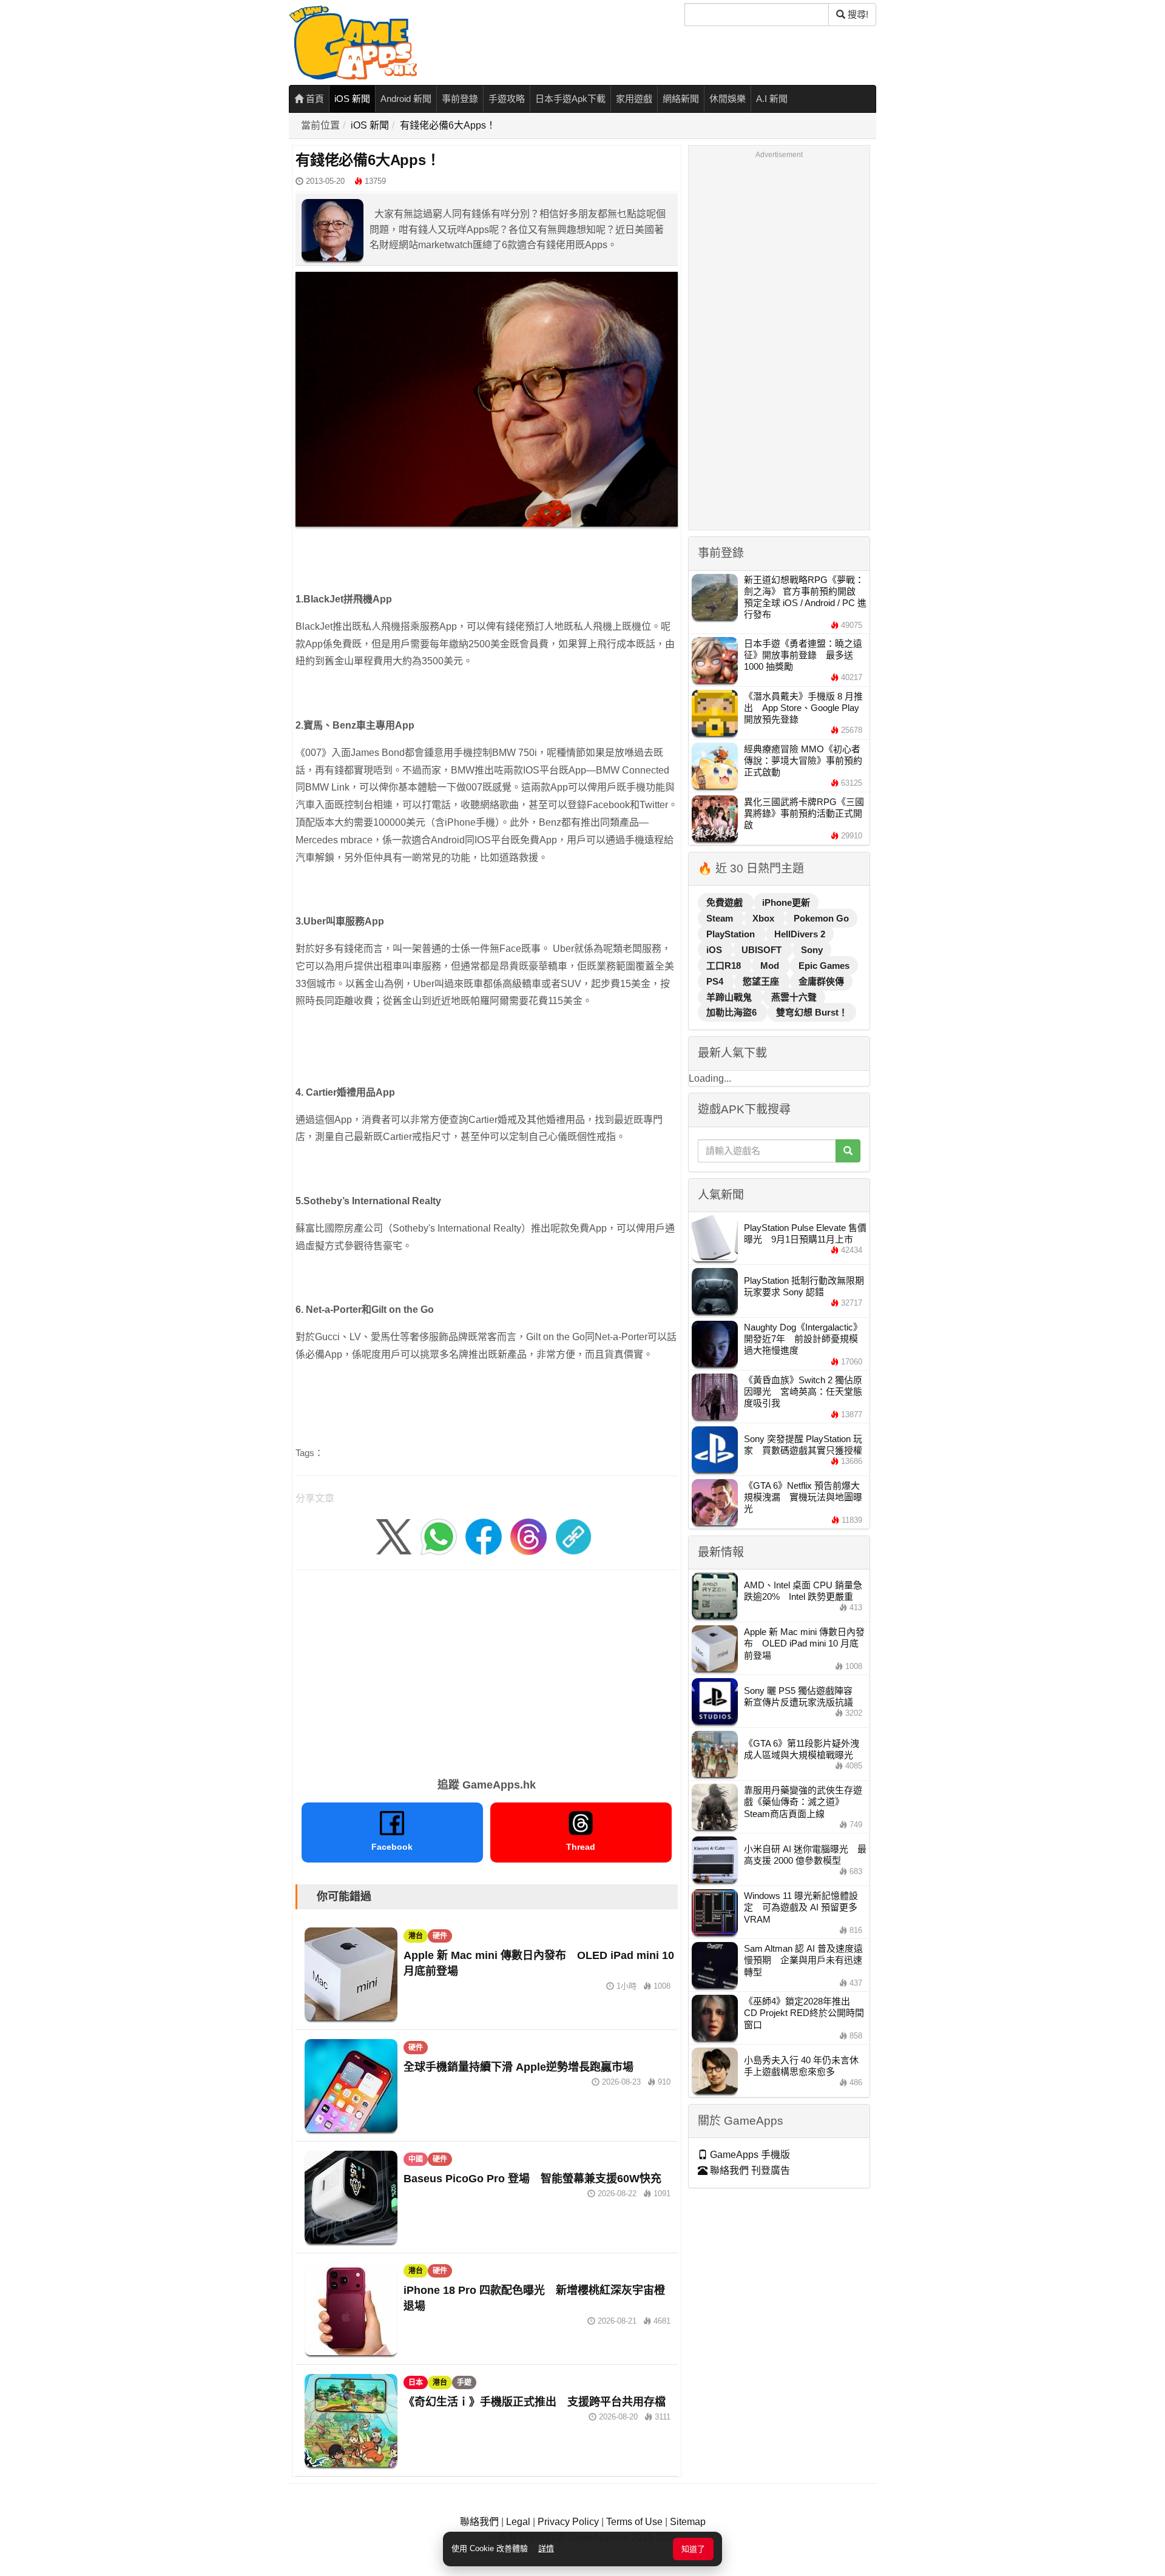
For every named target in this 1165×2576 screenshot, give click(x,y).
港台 (416, 1936)
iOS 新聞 (352, 99)
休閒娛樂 (728, 99)
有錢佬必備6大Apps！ (448, 125)
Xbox (765, 918)
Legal (518, 2522)
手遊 (464, 2382)
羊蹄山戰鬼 (730, 997)
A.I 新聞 (772, 99)
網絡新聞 (681, 99)
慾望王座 (762, 981)
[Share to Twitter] (394, 1536)
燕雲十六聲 (794, 997)
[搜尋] (848, 1151)
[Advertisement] (487, 1670)
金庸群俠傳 (821, 981)
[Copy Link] (573, 1536)
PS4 (716, 981)
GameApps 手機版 (749, 2155)
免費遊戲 (726, 902)
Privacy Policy (568, 2522)
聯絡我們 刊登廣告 (749, 2170)
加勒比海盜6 (733, 1012)
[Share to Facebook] (484, 1536)
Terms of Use (634, 2522)
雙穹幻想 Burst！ (812, 1012)
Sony (812, 950)
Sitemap (688, 2522)
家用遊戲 (634, 99)
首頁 (314, 99)
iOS (715, 950)
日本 (416, 2382)
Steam (721, 918)
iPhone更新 (786, 902)
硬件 (440, 1936)
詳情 (546, 2548)
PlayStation (732, 934)
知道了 (693, 2549)
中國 (416, 2159)
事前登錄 (460, 99)
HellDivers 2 (800, 934)
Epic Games (824, 966)
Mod (771, 966)
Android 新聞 (406, 99)
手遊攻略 (507, 99)
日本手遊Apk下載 (570, 99)
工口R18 (725, 966)
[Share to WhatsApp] (439, 1536)
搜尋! (857, 14)
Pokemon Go (821, 918)
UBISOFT (763, 950)
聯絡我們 (479, 2522)
